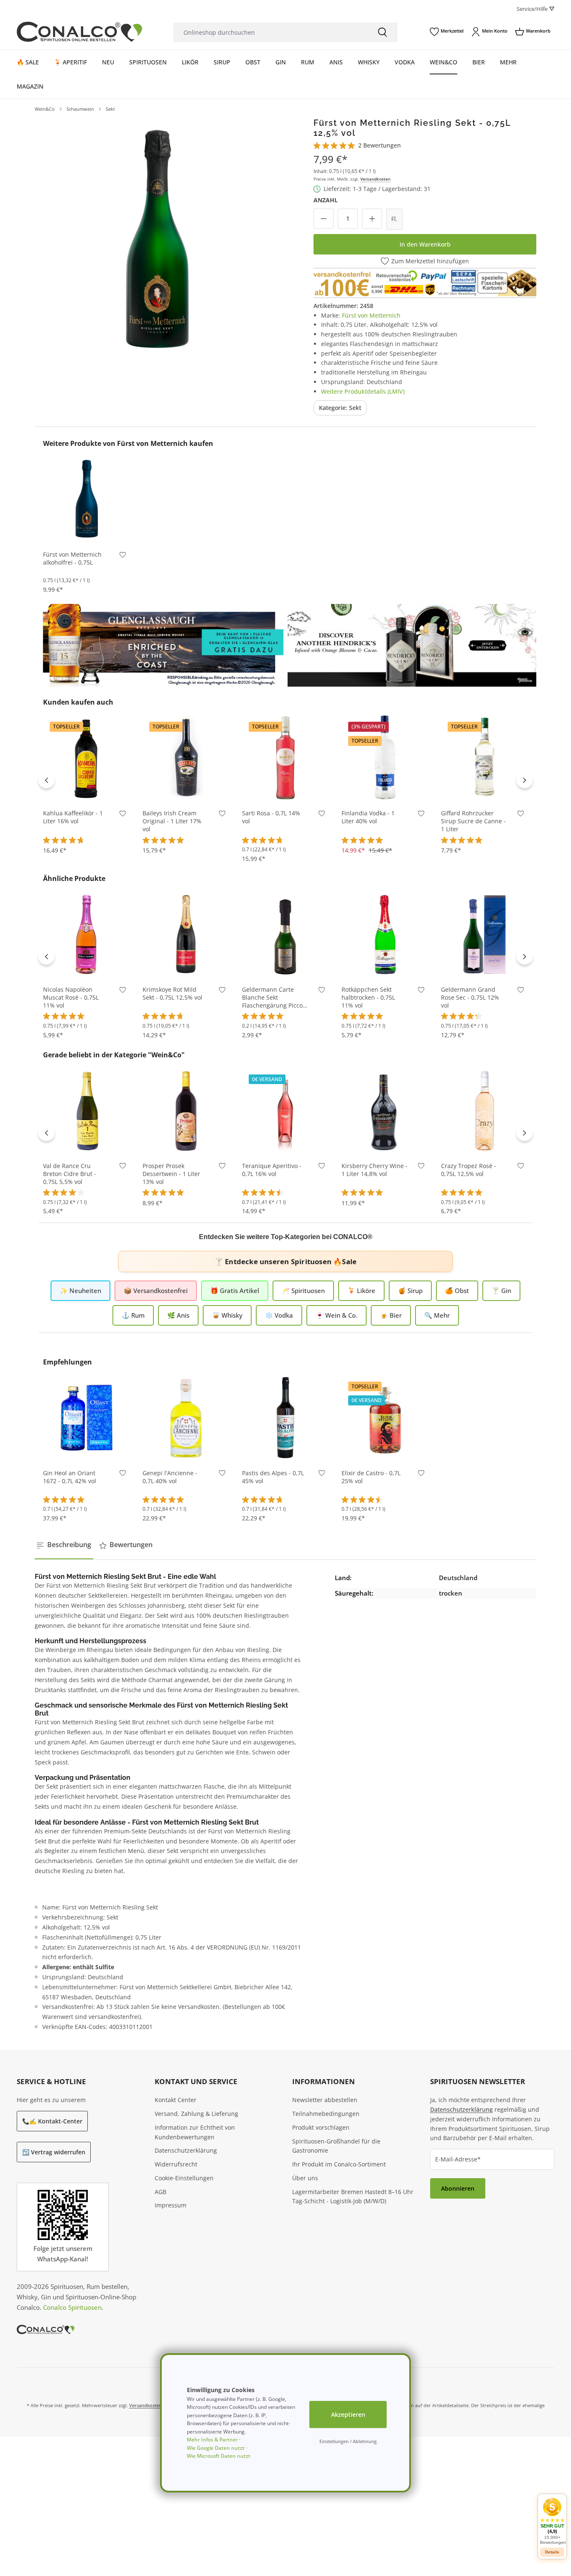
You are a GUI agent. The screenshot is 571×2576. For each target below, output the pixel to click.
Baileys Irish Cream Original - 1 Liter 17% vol (172, 821)
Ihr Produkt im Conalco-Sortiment (339, 2164)
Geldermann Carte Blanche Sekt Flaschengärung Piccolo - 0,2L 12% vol (275, 998)
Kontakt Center (176, 2100)
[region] (157, 240)
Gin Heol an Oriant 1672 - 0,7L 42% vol (70, 1477)
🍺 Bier (391, 1315)
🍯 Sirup (410, 1291)
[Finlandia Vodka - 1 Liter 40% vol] (385, 758)
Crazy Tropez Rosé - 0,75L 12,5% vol (469, 1170)
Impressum (171, 2205)
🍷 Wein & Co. (336, 1315)
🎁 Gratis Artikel (235, 1291)
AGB (161, 2192)
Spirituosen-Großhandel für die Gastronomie (336, 2146)
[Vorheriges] (46, 780)
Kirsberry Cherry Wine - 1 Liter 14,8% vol (375, 1170)
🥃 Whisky (227, 1315)
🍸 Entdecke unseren (285, 1261)
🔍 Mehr (437, 1315)
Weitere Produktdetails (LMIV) (363, 391)
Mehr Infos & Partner (212, 2440)
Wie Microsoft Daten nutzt (219, 2456)
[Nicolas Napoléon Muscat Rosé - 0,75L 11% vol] (87, 934)
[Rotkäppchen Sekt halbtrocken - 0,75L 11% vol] (385, 934)
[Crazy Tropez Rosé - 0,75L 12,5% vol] (484, 1110)
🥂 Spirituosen (303, 1291)
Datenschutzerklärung (186, 2150)
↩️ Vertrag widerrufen (54, 2152)
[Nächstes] (525, 780)
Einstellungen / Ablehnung (348, 2441)
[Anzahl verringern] (324, 219)
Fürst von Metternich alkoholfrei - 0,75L (72, 559)
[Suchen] (382, 32)
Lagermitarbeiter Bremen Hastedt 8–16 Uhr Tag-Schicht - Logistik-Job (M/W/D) (353, 2197)
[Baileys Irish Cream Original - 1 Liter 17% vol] (186, 758)
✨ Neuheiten (80, 1291)
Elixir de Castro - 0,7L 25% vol (371, 1477)
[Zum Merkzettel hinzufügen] (123, 556)
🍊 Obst (457, 1291)
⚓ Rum (133, 1315)
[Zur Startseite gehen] (79, 32)
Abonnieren (458, 2188)
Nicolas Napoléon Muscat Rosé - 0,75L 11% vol (71, 998)
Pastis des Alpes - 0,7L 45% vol (273, 1477)
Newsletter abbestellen (325, 2100)
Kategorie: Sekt (340, 408)
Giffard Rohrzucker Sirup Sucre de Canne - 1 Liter (473, 821)
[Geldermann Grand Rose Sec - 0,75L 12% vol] (484, 934)
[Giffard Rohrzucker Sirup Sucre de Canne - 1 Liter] (484, 758)
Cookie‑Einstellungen (184, 2178)
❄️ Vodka (279, 1315)
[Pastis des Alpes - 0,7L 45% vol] (285, 1418)
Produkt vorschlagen (321, 2127)
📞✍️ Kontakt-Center (52, 2121)
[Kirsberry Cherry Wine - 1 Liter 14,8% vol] (385, 1110)
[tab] (64, 1545)
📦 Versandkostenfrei (156, 1291)
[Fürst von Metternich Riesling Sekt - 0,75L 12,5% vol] (157, 240)
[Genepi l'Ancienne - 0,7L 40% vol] (186, 1418)
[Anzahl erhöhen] (372, 219)
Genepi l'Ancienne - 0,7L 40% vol (170, 1477)
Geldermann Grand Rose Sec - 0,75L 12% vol (470, 998)
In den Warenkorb (425, 244)
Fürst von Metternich (371, 315)
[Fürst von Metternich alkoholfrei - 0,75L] (87, 499)
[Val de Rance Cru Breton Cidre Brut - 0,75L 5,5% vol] (87, 1110)
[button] (552, 2521)
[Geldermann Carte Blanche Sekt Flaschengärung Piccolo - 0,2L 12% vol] (285, 934)
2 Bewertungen (380, 145)
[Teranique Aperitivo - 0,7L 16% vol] (285, 1110)
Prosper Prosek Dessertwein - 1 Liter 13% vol (171, 1174)
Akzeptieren (348, 2414)
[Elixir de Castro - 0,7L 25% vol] (385, 1418)
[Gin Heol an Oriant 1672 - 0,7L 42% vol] (87, 1418)
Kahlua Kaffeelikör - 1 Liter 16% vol (73, 817)
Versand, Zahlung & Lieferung (196, 2114)
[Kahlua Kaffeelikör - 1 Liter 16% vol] (87, 758)
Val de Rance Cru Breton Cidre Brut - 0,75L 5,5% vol (70, 1174)
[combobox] (270, 32)
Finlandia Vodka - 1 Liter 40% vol (368, 817)
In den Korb (87, 530)
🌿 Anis (178, 1315)
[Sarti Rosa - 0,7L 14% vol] (285, 758)
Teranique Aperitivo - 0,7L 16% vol (272, 1170)
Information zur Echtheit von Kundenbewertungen (195, 2132)
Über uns (305, 2178)
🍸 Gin (501, 1291)
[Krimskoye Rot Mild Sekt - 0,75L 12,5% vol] (186, 934)
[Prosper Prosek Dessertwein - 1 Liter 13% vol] (186, 1110)
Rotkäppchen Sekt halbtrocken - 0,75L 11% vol (368, 998)
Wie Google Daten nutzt (216, 2448)
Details (552, 2552)
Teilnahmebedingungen (326, 2114)
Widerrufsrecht (176, 2164)
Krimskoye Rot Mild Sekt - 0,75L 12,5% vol (172, 994)
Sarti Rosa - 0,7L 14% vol (271, 817)
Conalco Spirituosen (72, 2307)
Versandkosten (375, 179)
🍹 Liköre (361, 1291)
